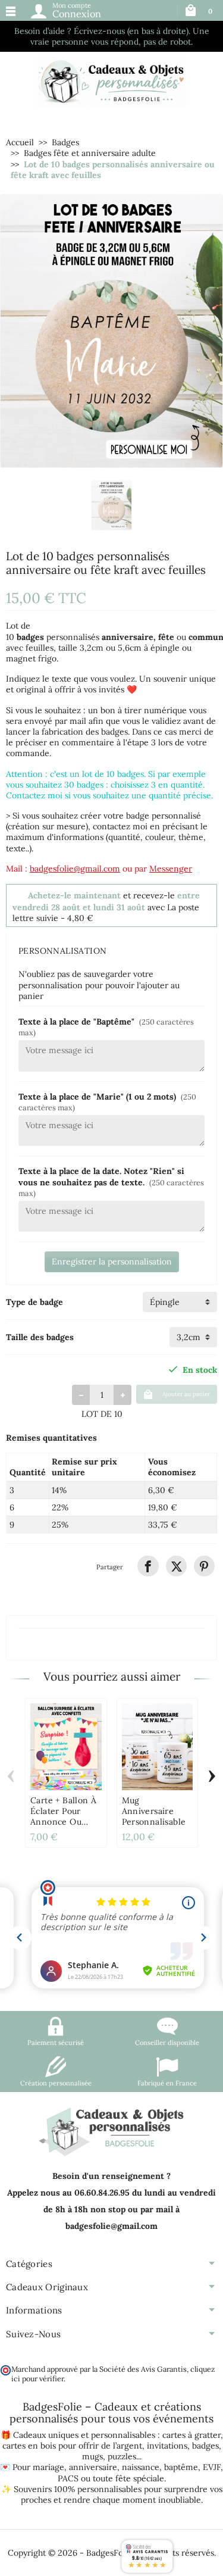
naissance (141, 2467)
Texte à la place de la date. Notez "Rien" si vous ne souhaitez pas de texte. (111, 1181)
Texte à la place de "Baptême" (106, 1027)
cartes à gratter (191, 2435)
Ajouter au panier (186, 1394)
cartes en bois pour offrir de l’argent (72, 2446)
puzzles (122, 2456)
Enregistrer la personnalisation (112, 1262)
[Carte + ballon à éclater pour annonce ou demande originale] (66, 1747)
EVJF (212, 2467)
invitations (167, 2446)
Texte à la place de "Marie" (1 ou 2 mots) (107, 1102)
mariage (48, 2467)
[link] (148, 1566)
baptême (181, 2467)
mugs (92, 2456)
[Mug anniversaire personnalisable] (158, 1747)
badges (205, 2446)
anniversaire (93, 2467)
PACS (68, 2478)
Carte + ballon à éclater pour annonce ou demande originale (63, 1822)
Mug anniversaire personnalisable (154, 1811)
